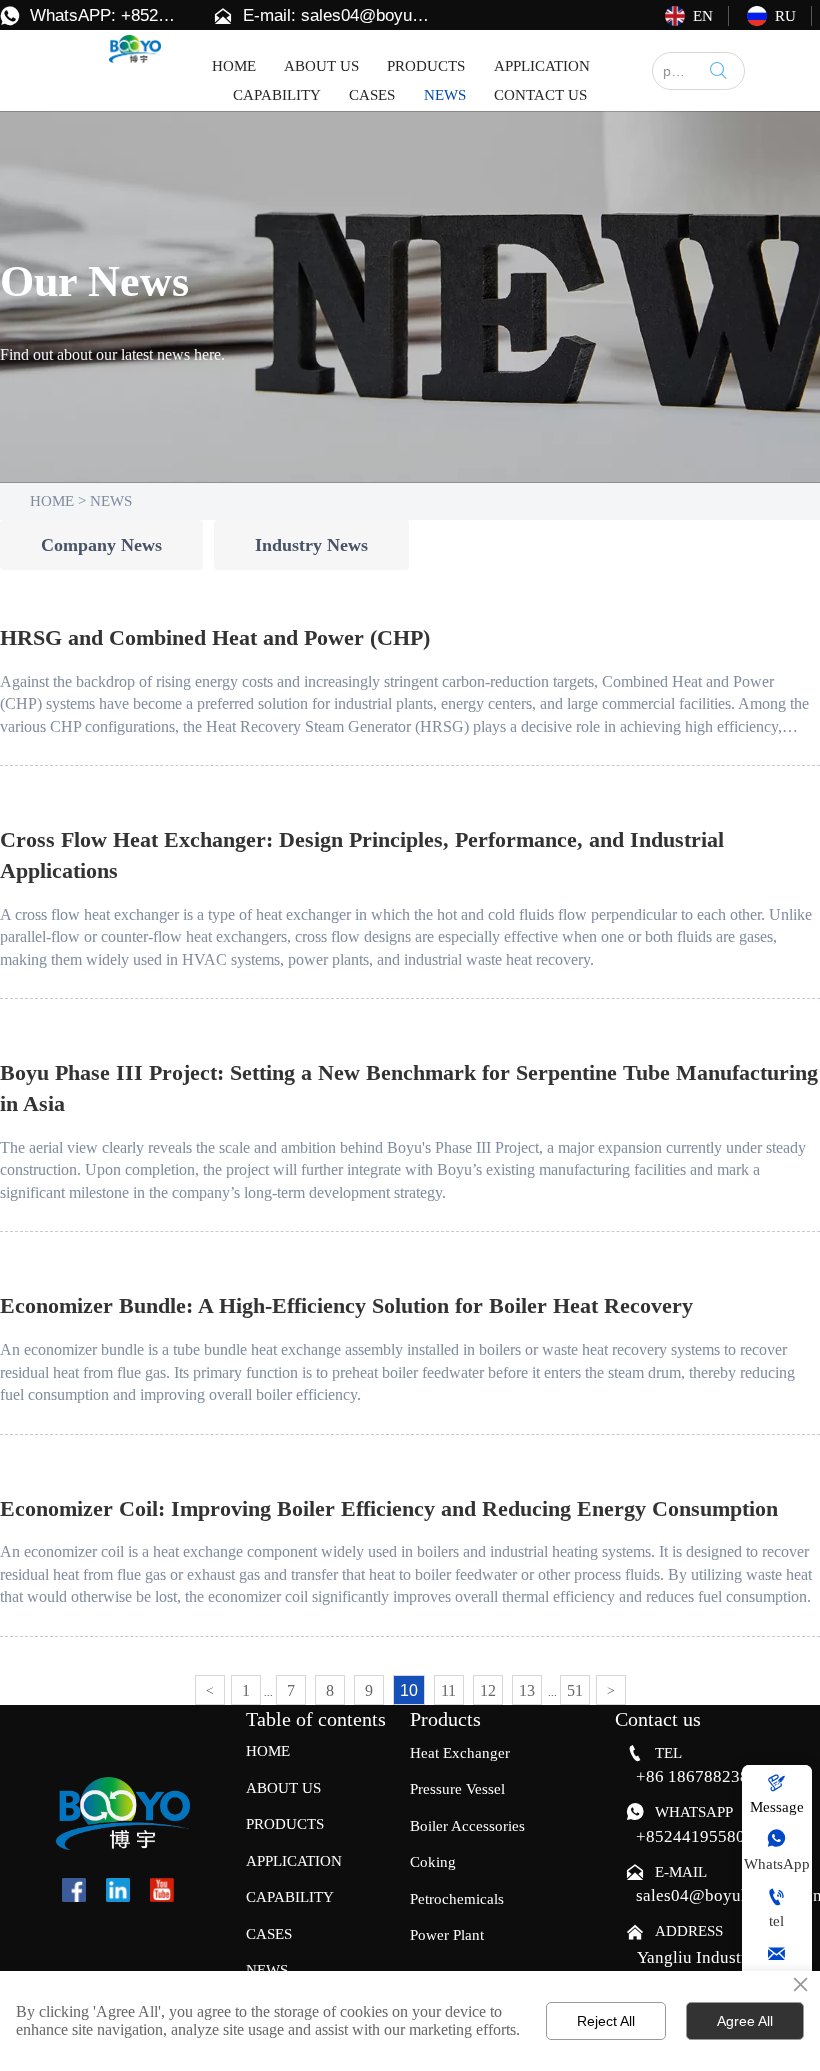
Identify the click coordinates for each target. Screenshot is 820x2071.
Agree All (745, 2021)
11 (448, 1690)
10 (409, 1690)
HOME (52, 501)
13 (527, 1690)
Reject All (606, 2021)
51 (575, 1690)
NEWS (111, 501)
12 (488, 1690)
